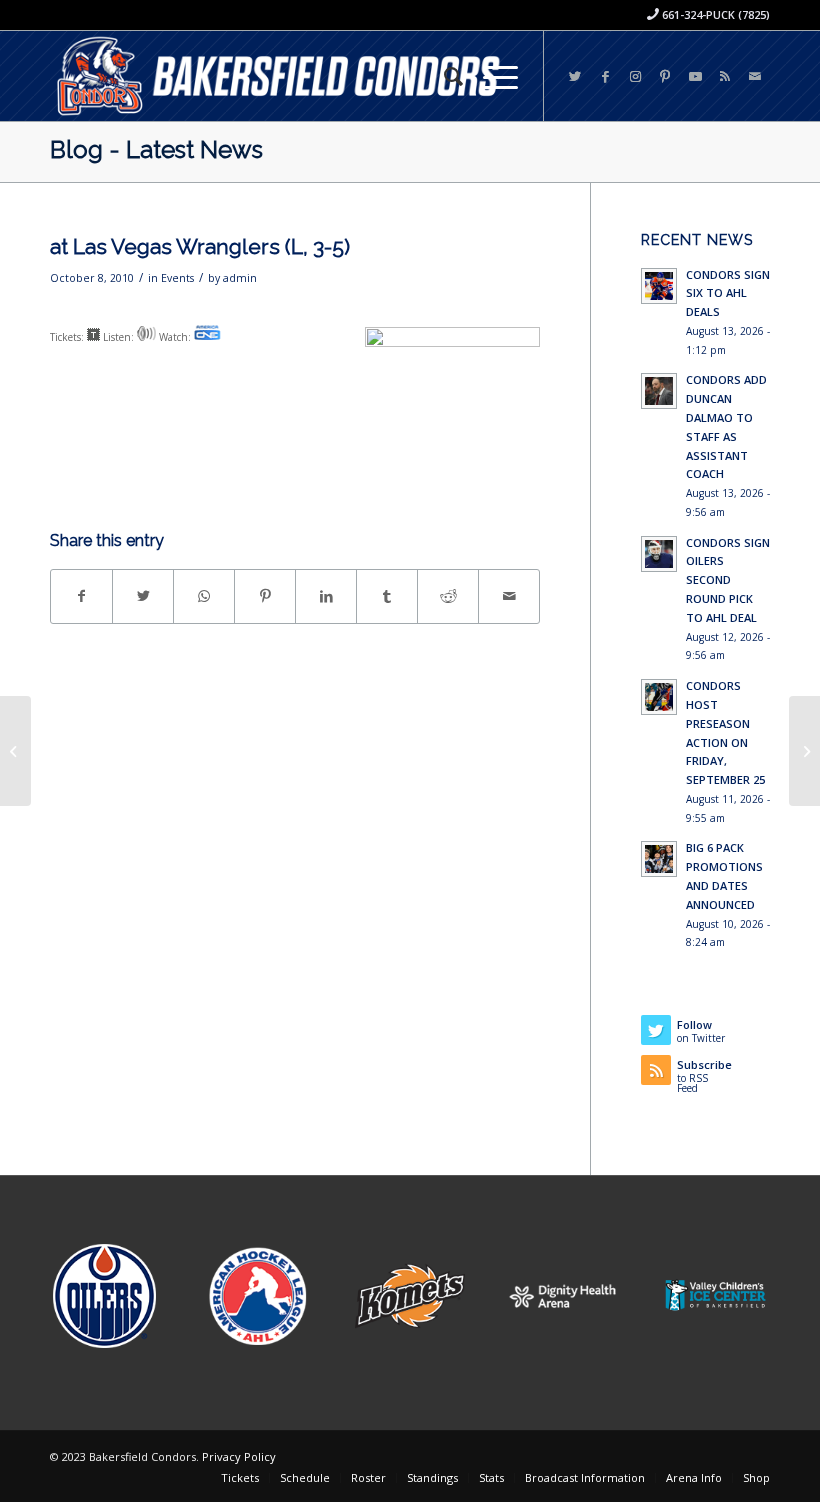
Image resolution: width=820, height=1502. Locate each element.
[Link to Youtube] (695, 76)
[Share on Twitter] (143, 596)
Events (177, 278)
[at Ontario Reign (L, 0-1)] (15, 751)
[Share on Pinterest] (265, 596)
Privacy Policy (239, 1456)
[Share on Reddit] (448, 596)
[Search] (443, 76)
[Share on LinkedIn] (326, 596)
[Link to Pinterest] (665, 76)
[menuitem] (443, 76)
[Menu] (490, 76)
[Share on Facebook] (81, 596)
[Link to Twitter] (575, 76)
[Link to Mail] (755, 76)
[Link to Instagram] (635, 76)
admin (240, 278)
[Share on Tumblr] (387, 596)
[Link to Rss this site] (725, 76)
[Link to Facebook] (605, 76)
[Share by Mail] (509, 596)
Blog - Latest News (156, 149)
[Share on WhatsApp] (204, 596)
